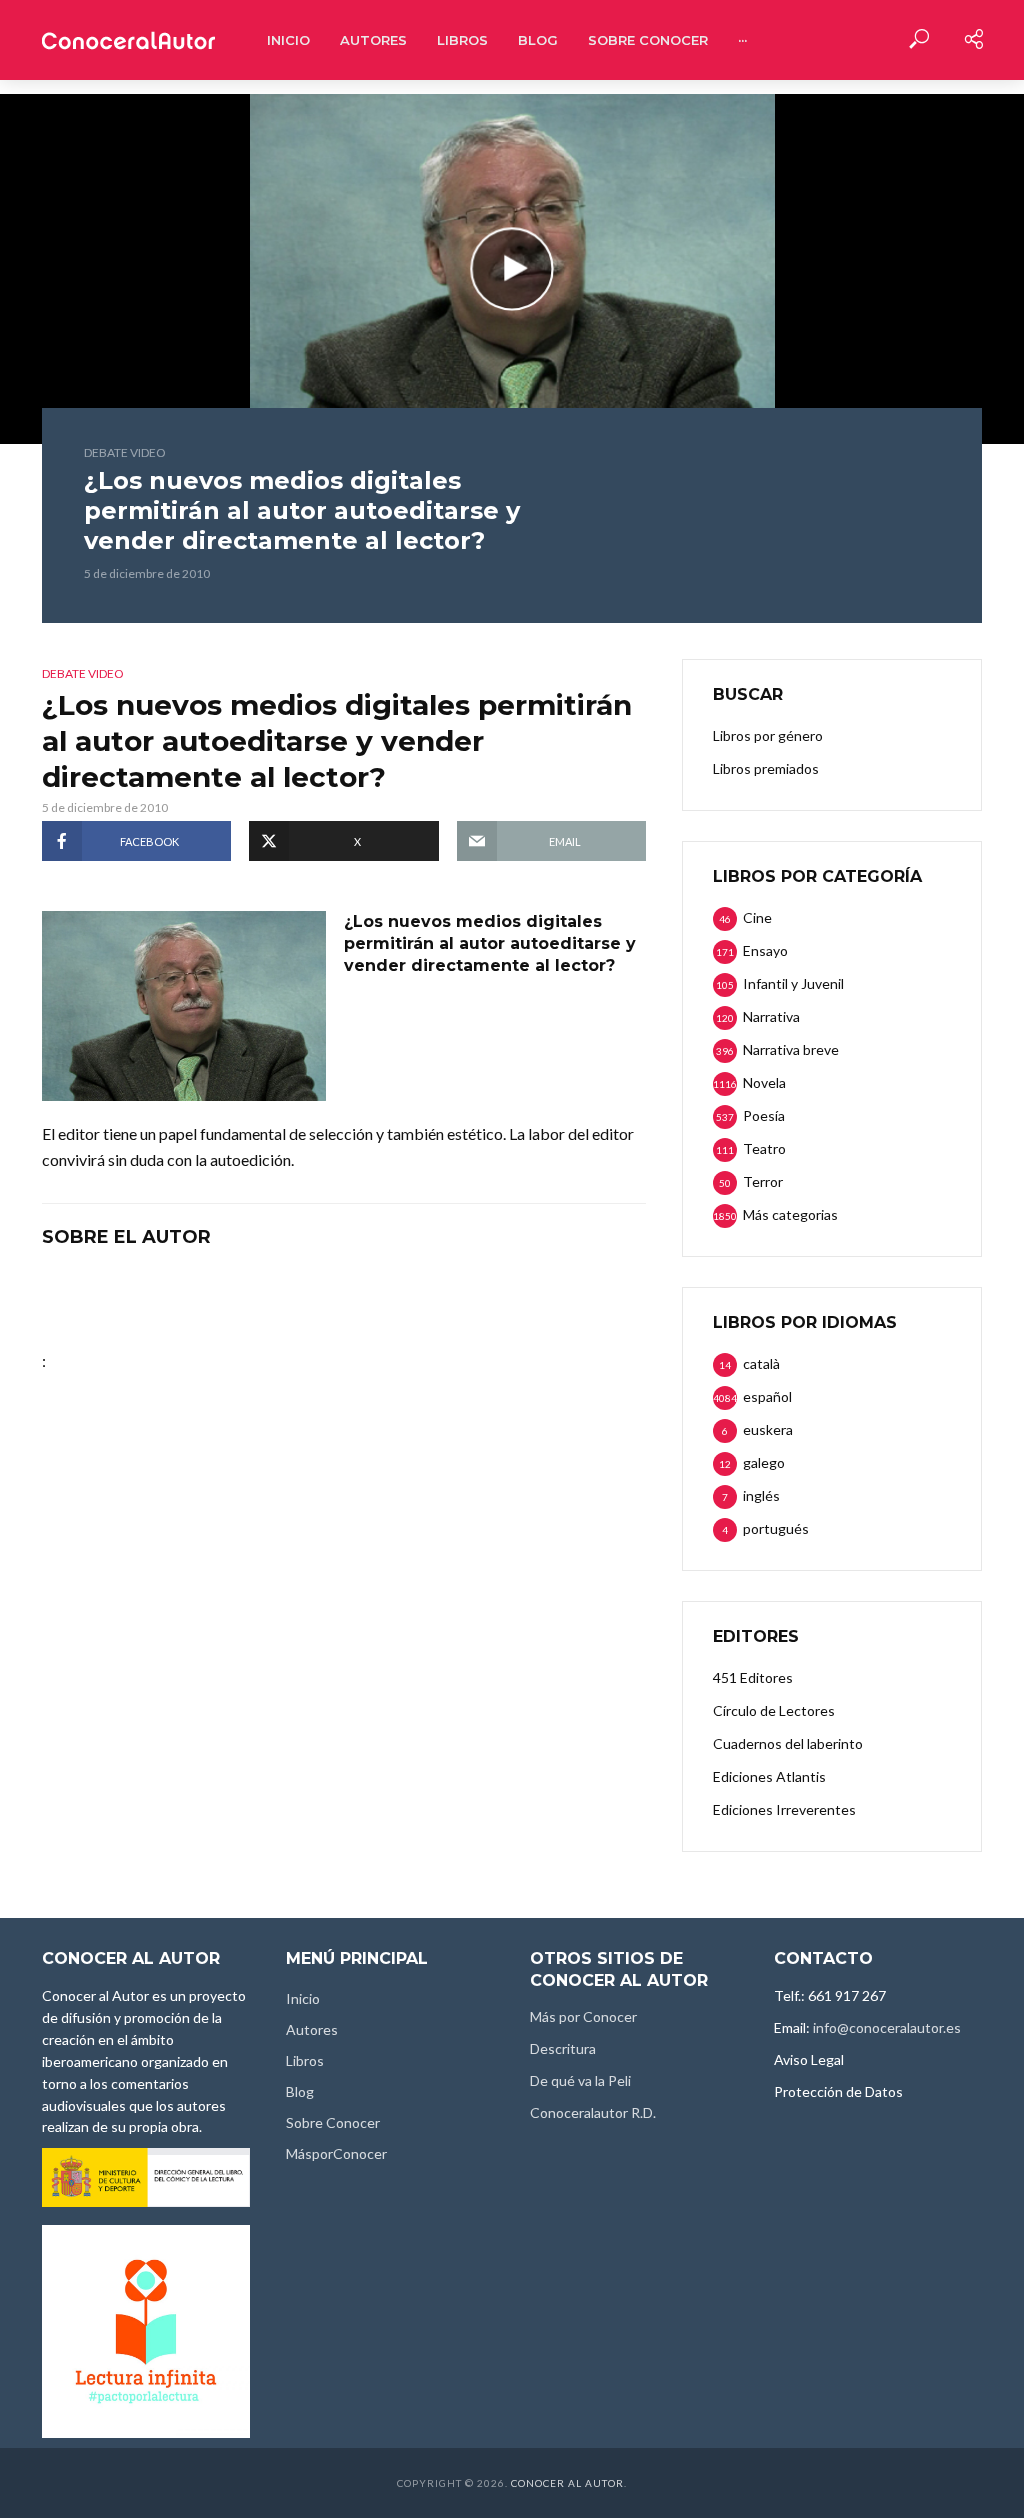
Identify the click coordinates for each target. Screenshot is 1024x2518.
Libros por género (768, 735)
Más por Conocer (583, 2016)
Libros (462, 40)
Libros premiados (766, 768)
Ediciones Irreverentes (784, 1809)
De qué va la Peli (580, 2080)
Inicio (288, 40)
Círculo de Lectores (774, 1710)
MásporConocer (336, 2153)
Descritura (563, 2048)
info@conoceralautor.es (887, 2027)
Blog (538, 40)
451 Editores (753, 1677)
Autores (373, 40)
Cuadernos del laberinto (788, 1743)
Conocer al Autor (567, 2483)
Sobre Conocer (648, 40)
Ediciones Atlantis (769, 1776)
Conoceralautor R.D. (593, 2112)
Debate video (125, 452)
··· (742, 40)
